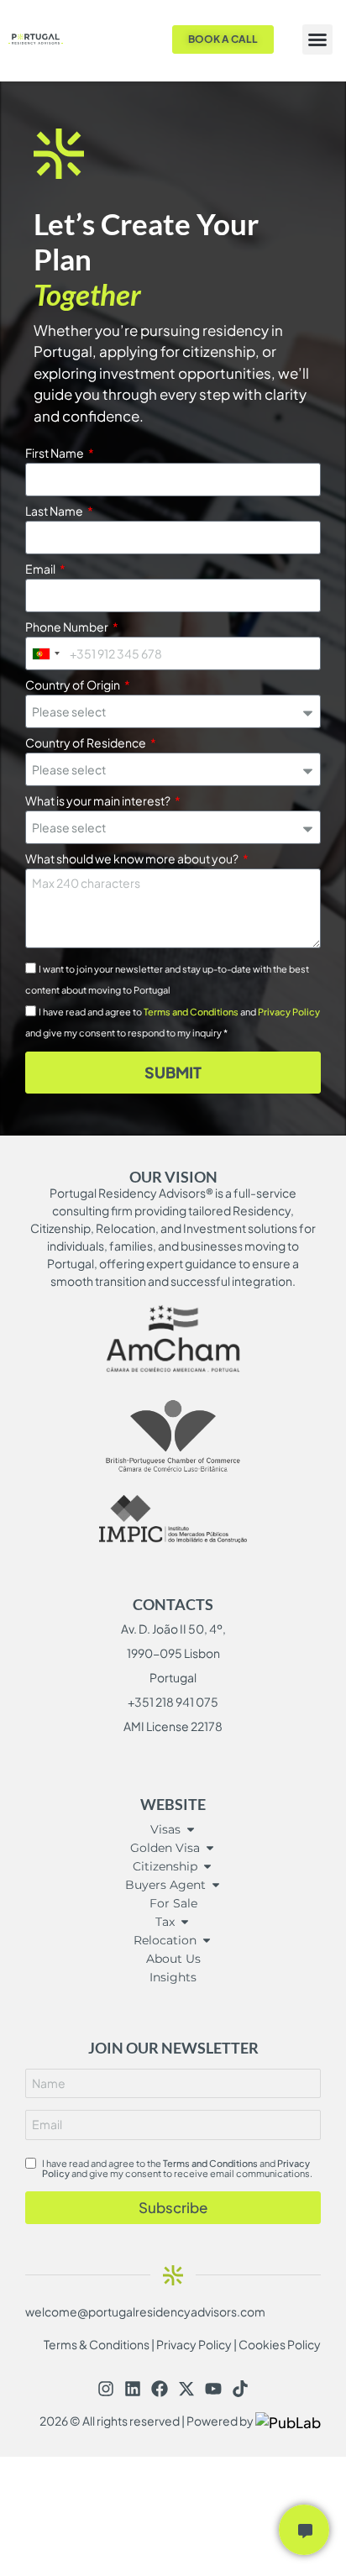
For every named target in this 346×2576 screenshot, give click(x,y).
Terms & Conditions (97, 2344)
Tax (165, 1922)
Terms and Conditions (191, 1012)
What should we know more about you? (133, 859)
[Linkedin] (133, 2389)
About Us (173, 1959)
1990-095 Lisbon (173, 1653)
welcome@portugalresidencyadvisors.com (145, 2311)
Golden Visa (165, 1848)
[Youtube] (213, 2389)
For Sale (173, 1903)
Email (41, 569)
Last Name (55, 512)
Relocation (165, 1940)
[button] (317, 39)
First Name (55, 454)
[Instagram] (106, 2389)
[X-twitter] (186, 2389)
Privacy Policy (289, 1012)
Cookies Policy (280, 2344)
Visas (165, 1829)
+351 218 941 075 (173, 1702)
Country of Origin (73, 685)
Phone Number (68, 627)
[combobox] (45, 653)
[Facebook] (160, 2389)
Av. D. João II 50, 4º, (173, 1629)
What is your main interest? (99, 801)
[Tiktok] (240, 2389)
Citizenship (165, 1866)
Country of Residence (86, 743)
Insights (173, 1977)
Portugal (173, 1677)
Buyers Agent (165, 1885)
